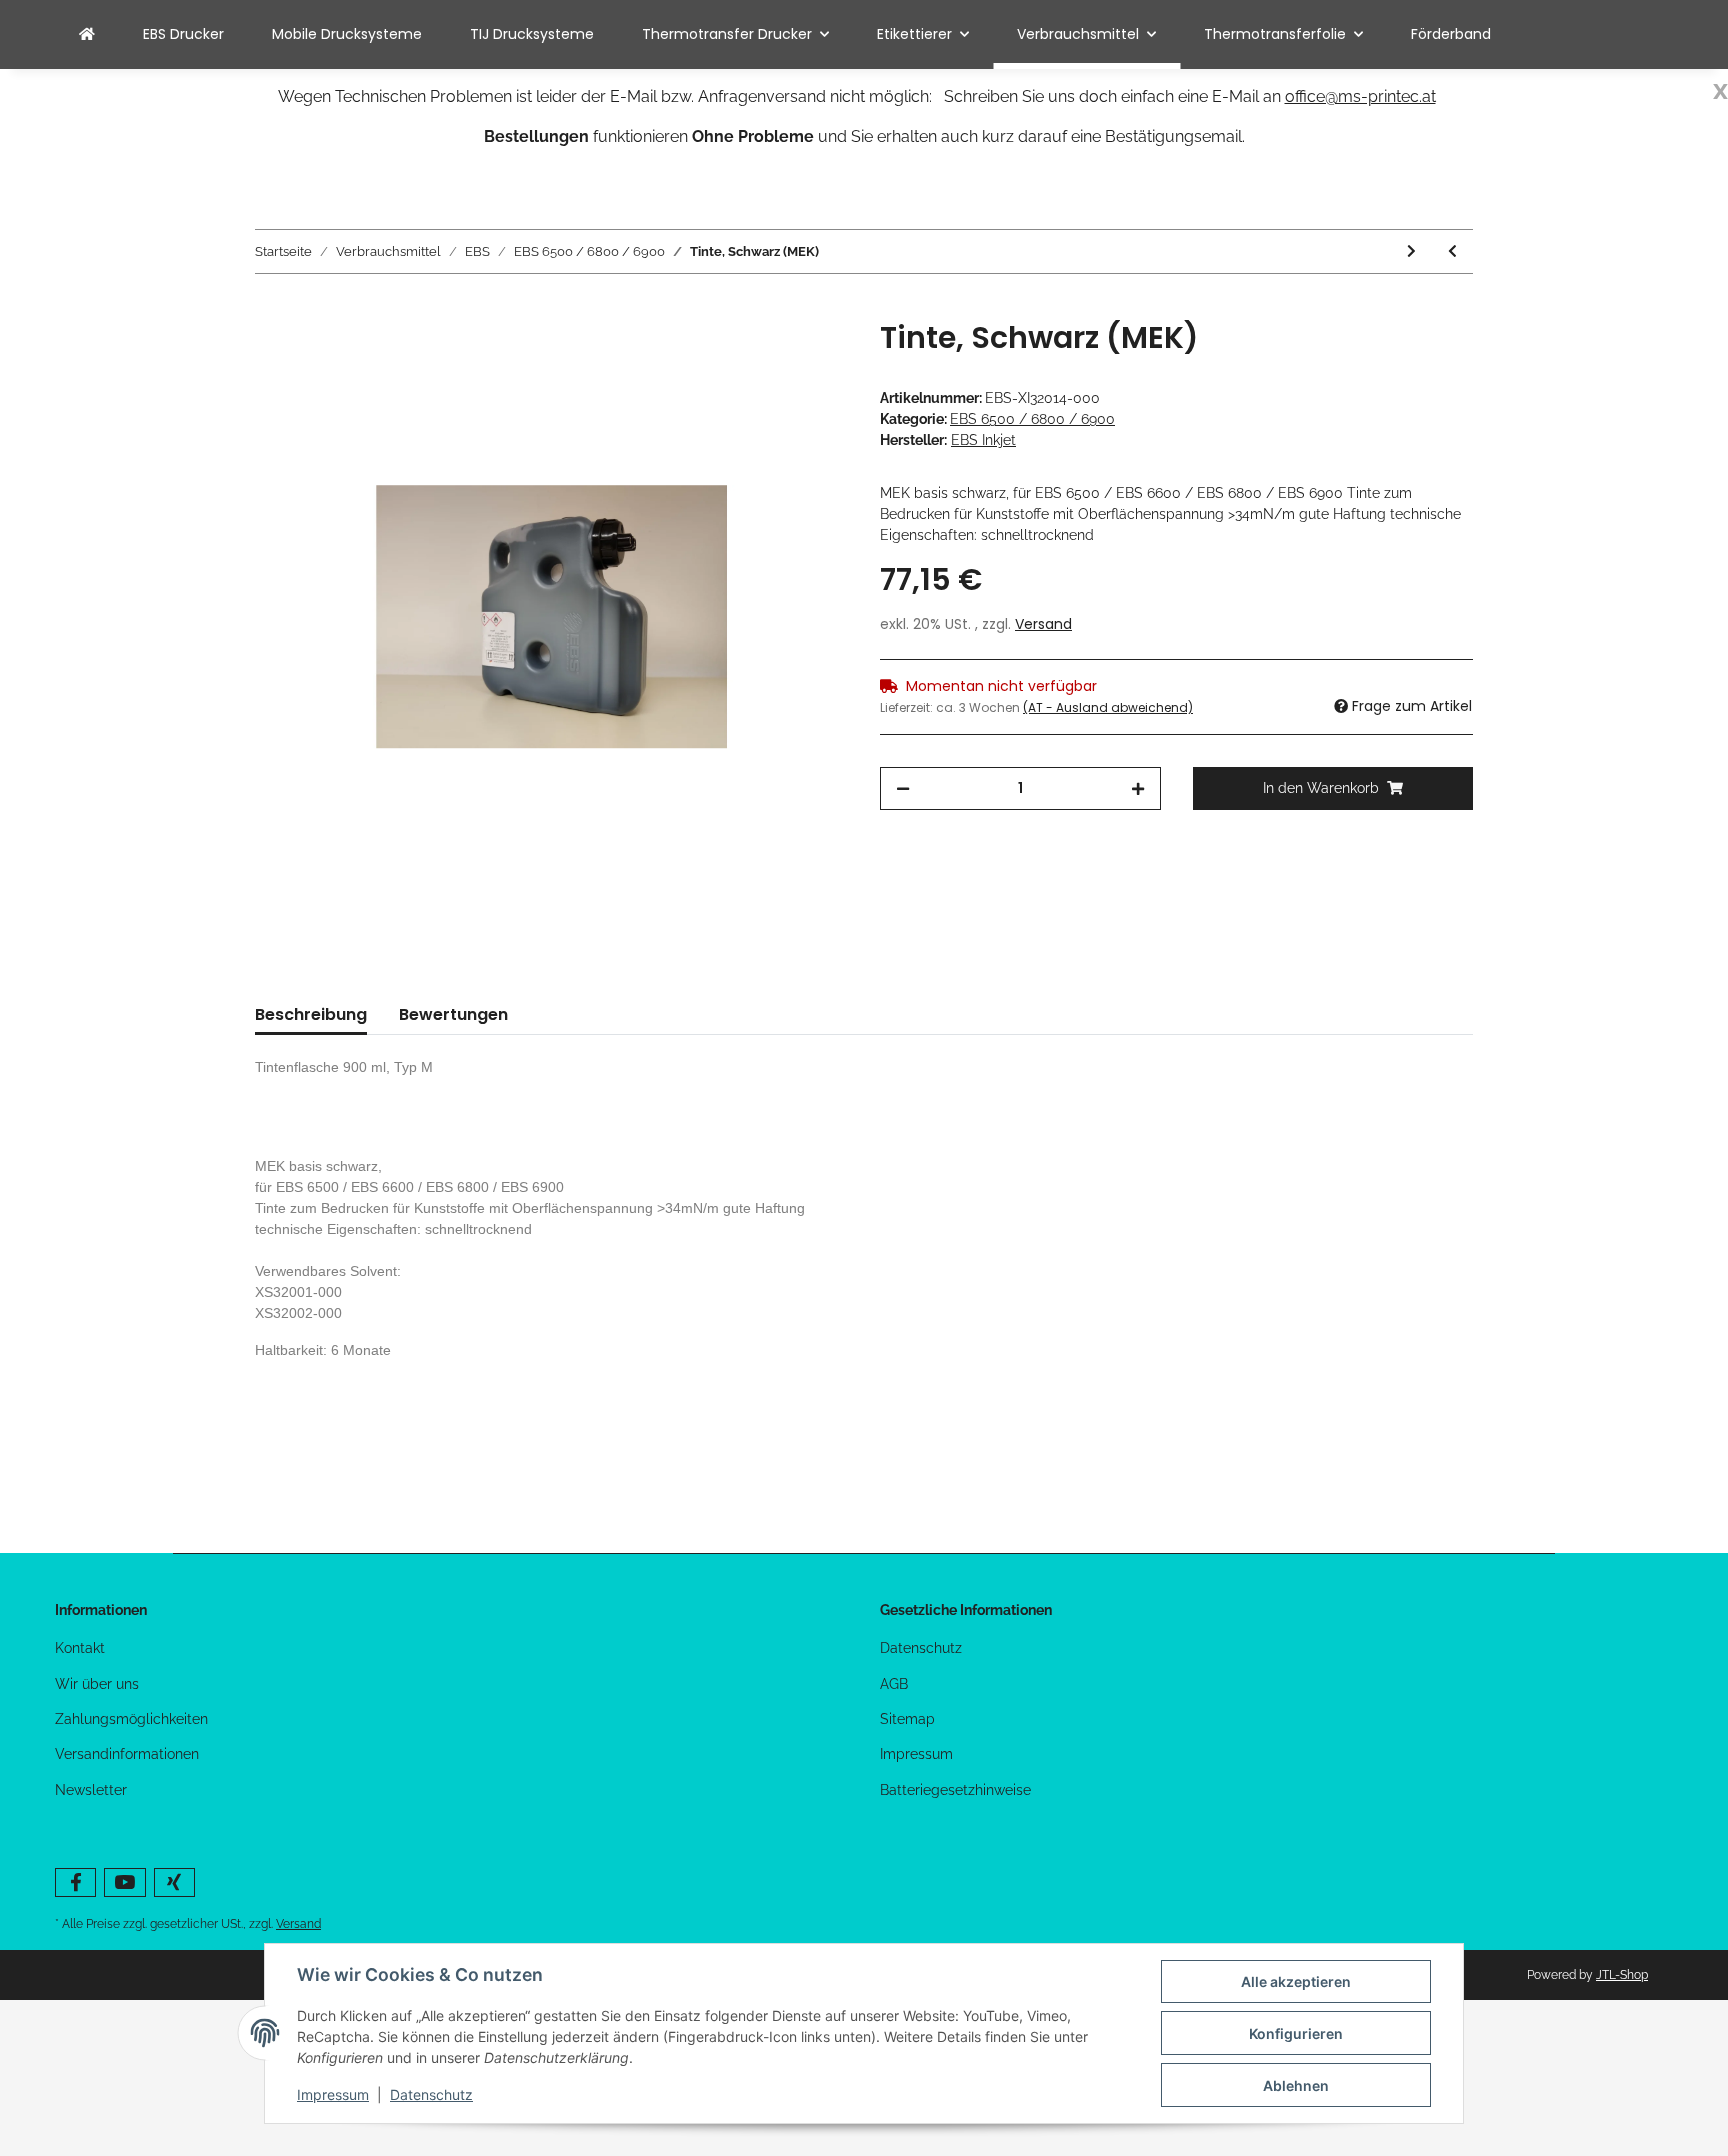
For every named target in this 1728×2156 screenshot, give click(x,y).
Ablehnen (1296, 2085)
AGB (894, 1684)
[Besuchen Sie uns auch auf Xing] (174, 1882)
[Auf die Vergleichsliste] (754, 358)
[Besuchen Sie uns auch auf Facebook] (75, 1882)
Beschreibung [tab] (311, 1014)
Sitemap (907, 1719)
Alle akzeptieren (1296, 1981)
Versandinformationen (127, 1754)
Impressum (916, 1754)
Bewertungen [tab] (453, 1014)
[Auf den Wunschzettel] (806, 358)
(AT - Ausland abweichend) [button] (1108, 707)
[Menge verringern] (903, 788)
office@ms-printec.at (1360, 96)
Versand (1043, 624)
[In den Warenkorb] (271, 309)
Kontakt (80, 1648)
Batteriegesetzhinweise (955, 1790)
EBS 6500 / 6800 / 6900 (1032, 419)
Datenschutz (921, 1648)
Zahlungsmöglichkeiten (131, 1719)
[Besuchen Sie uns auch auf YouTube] (124, 1882)
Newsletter (91, 1790)
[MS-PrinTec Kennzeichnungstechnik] (87, 34)
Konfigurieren (1296, 2033)
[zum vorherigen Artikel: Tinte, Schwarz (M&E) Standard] (1452, 251)
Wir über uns (97, 1684)
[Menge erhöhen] (1138, 788)
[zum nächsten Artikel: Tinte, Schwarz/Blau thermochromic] (1411, 251)
